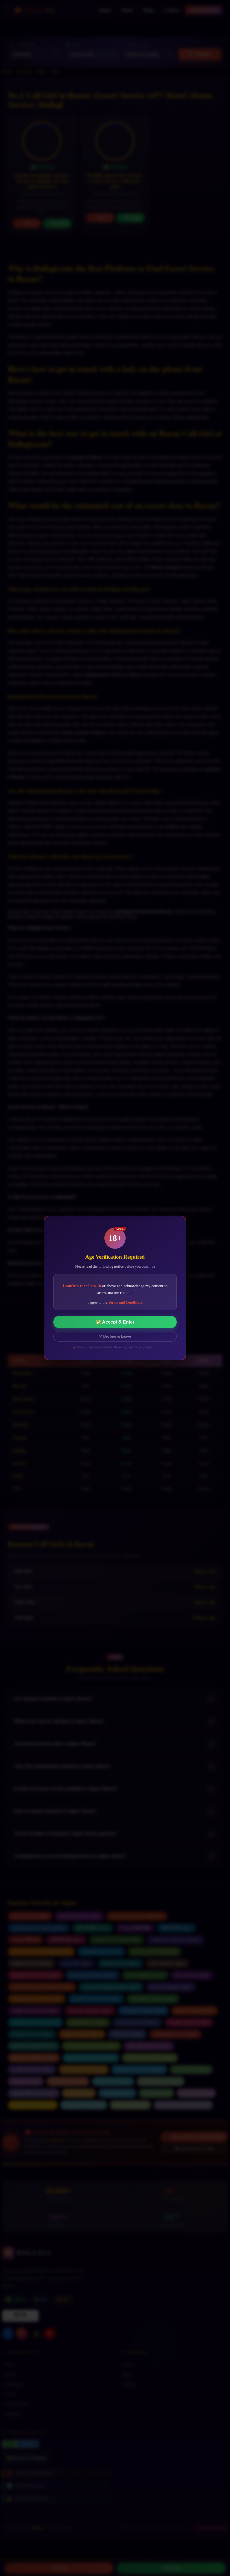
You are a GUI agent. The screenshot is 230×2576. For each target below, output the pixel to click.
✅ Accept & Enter (115, 1322)
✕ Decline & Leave (115, 1336)
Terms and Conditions (125, 1302)
